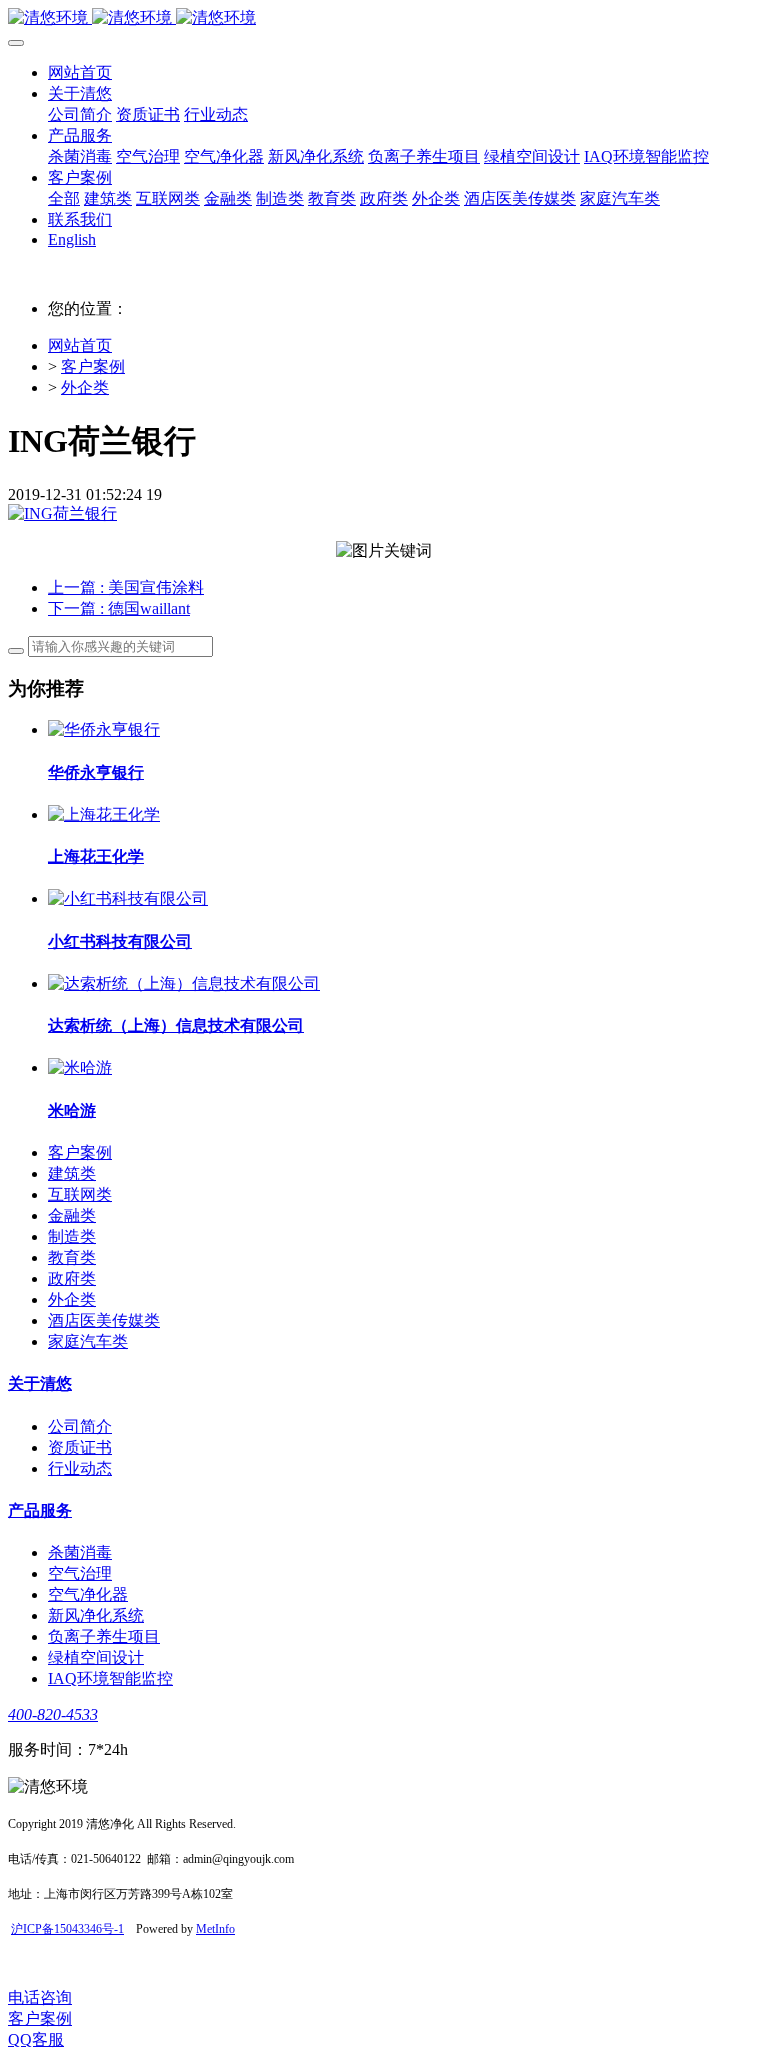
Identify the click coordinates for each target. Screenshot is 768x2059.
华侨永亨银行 (96, 772)
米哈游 (72, 1110)
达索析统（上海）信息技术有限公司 (176, 1025)
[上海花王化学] (104, 814)
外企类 (85, 387)
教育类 (72, 1257)
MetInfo (215, 1929)
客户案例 (93, 366)
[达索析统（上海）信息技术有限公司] (184, 983)
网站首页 (80, 72)
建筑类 (72, 1173)
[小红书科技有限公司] (128, 898)
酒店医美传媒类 (104, 1320)
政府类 (72, 1278)
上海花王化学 (96, 856)
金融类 (72, 1215)
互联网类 (80, 1194)
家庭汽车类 (88, 1341)
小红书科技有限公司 (120, 941)
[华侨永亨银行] (104, 729)
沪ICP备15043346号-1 (67, 1929)
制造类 (72, 1236)
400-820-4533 (53, 1714)
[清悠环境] (384, 18)
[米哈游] (80, 1067)
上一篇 (126, 587)
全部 (64, 198)
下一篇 (119, 608)
